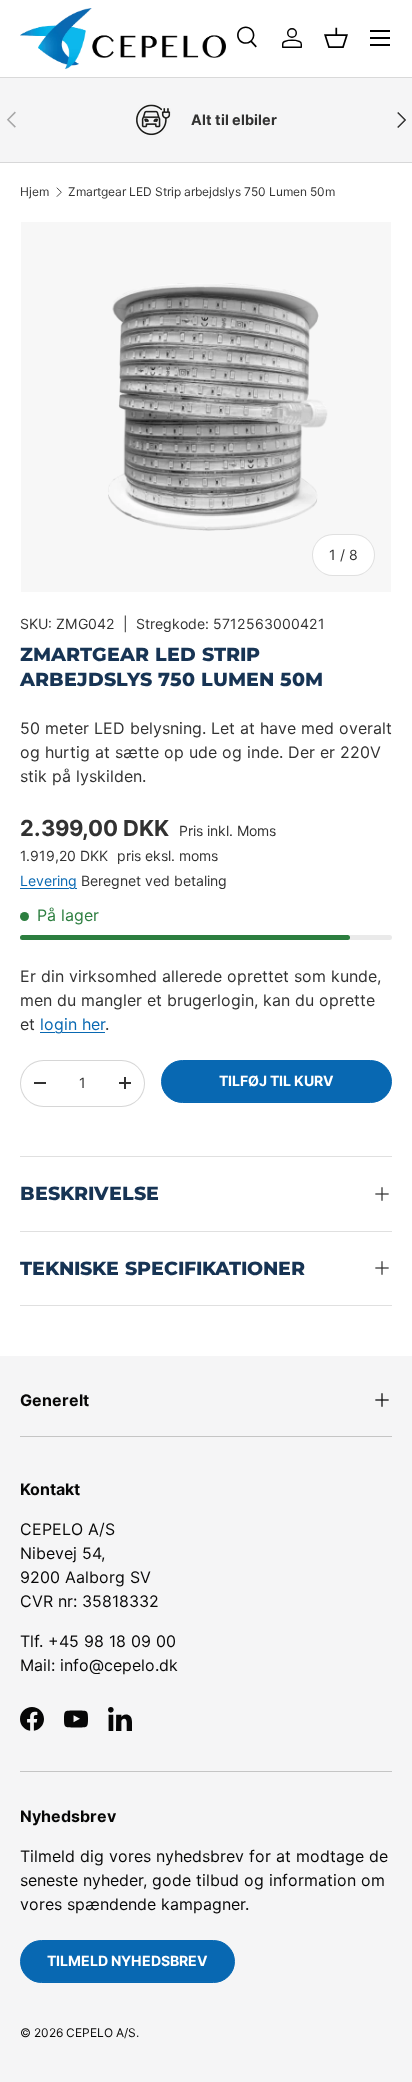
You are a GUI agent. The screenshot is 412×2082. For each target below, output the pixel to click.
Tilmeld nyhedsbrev (127, 1960)
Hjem (34, 192)
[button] (336, 38)
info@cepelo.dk (119, 1665)
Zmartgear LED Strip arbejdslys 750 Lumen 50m (201, 192)
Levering (48, 880)
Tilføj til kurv (276, 1080)
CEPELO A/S (101, 2032)
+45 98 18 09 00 (112, 1641)
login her (72, 1024)
